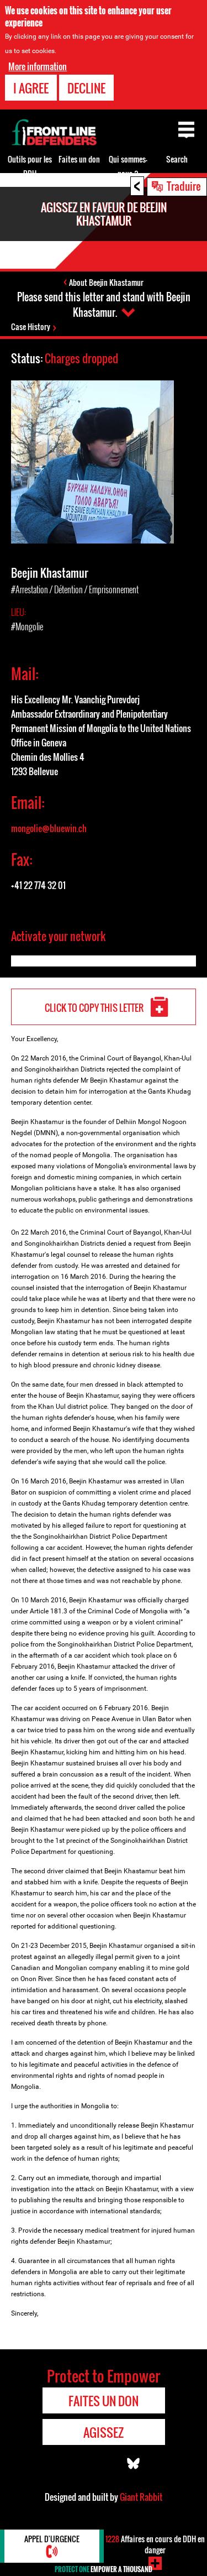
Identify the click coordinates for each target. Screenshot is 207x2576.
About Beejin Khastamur (106, 282)
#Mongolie (27, 626)
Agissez (104, 2432)
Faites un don (79, 159)
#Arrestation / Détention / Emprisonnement (75, 589)
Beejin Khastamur (50, 573)
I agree (31, 88)
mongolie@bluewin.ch (49, 828)
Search (177, 159)
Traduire (184, 186)
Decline (86, 88)
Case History (31, 326)
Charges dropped (81, 358)
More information (38, 66)
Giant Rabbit (141, 2497)
